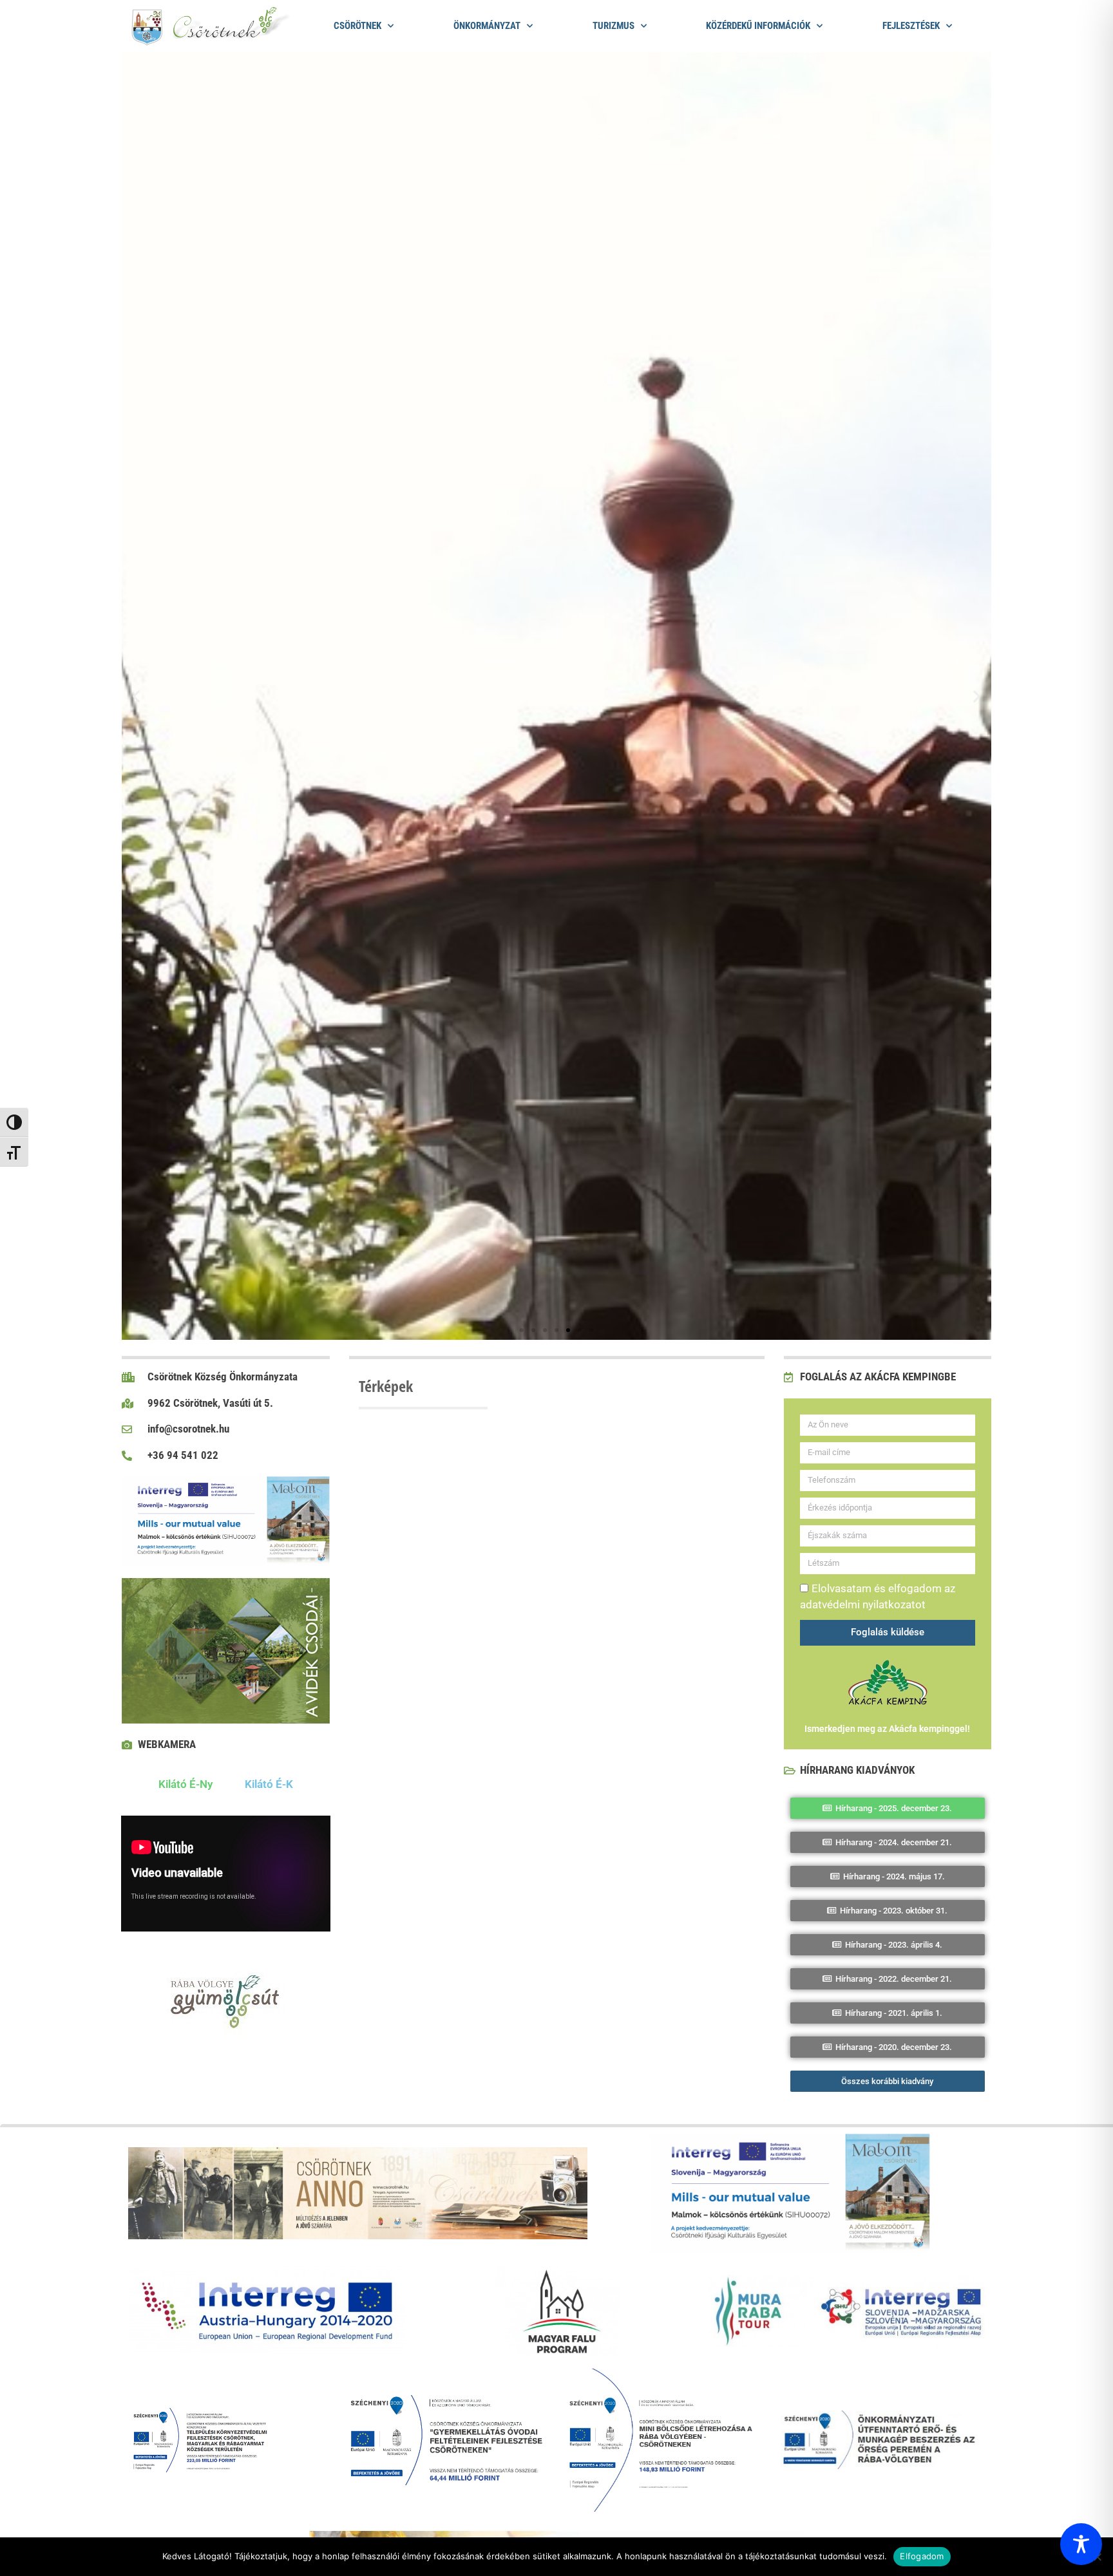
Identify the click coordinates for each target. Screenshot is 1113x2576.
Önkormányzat (487, 26)
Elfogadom (922, 2556)
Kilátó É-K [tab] (269, 1784)
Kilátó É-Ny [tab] (185, 1784)
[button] (136, 696)
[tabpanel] (226, 1876)
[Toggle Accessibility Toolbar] (1081, 2544)
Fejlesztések (911, 26)
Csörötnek (357, 26)
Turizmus (614, 26)
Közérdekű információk (758, 26)
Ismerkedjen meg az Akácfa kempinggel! (887, 1729)
